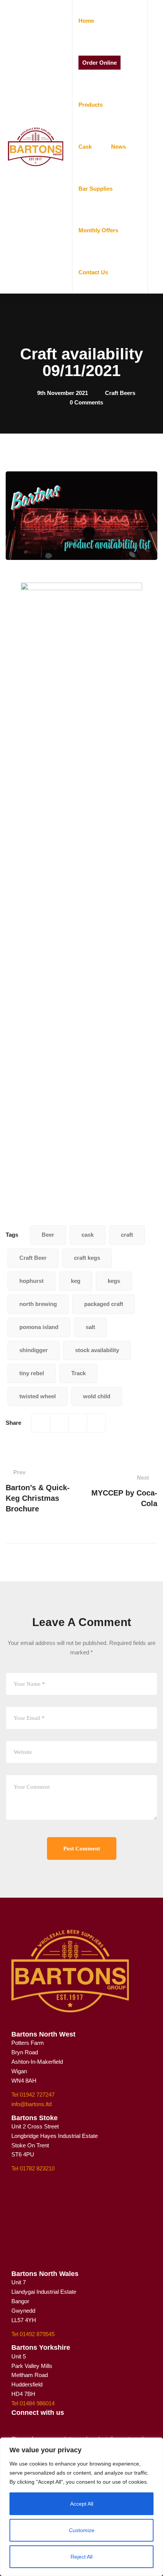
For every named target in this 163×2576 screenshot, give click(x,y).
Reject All (81, 2557)
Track (78, 1373)
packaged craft (104, 1304)
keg (76, 1281)
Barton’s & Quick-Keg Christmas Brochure (38, 1491)
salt (90, 1327)
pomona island (39, 1327)
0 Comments (86, 402)
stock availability (97, 1350)
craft (127, 1235)
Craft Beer (33, 1258)
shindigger (34, 1350)
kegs (114, 1281)
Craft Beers (120, 393)
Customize (82, 2530)
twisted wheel (38, 1396)
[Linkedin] (96, 1423)
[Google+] (78, 1423)
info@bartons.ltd (31, 2104)
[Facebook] (41, 1423)
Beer (48, 1235)
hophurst (31, 1281)
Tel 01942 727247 (33, 2095)
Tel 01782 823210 (33, 2168)
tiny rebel (32, 1373)
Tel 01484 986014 (33, 2403)
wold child (97, 1396)
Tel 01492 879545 (33, 2334)
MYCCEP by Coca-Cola (124, 1491)
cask (88, 1235)
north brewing (38, 1304)
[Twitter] (59, 1423)
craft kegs (87, 1258)
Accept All (82, 2504)
